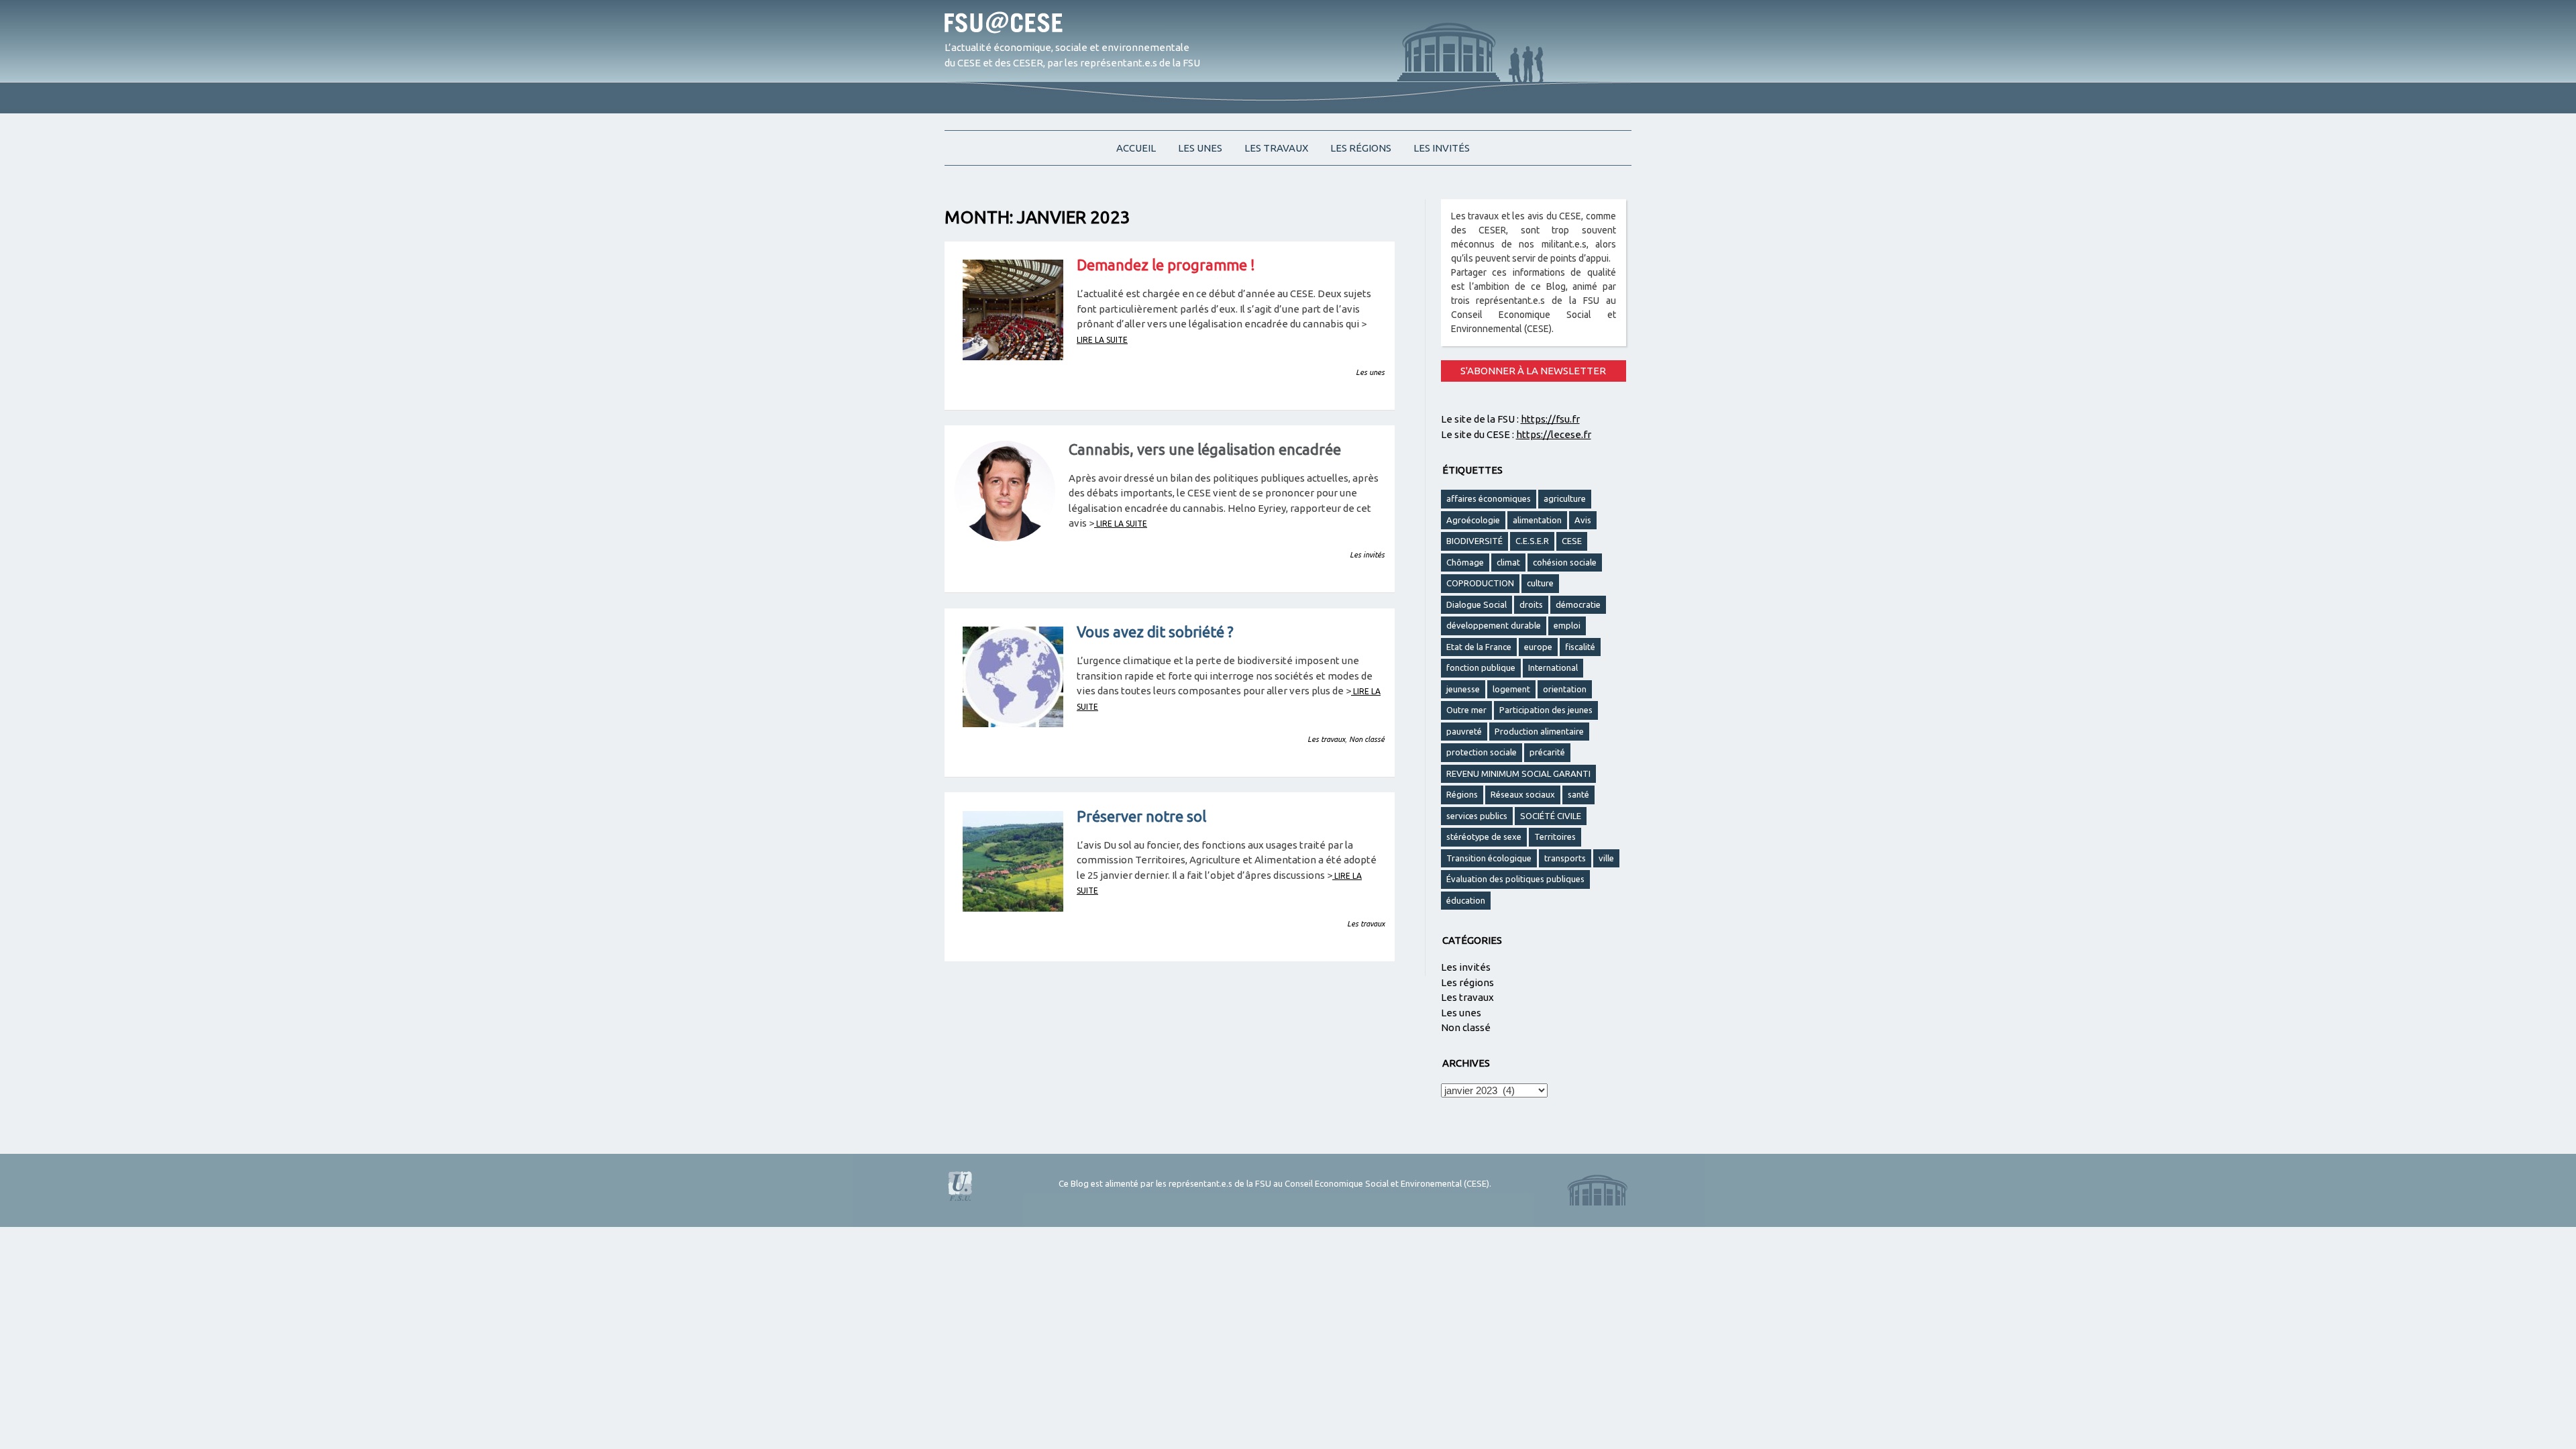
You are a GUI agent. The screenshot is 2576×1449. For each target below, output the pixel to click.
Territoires (1555, 837)
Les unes (1200, 148)
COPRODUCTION (1480, 583)
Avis (1583, 520)
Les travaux (1276, 148)
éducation (1466, 900)
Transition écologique (1489, 858)
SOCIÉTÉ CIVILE (1551, 816)
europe (1538, 647)
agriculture (1565, 498)
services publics (1477, 816)
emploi (1567, 625)
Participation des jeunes (1546, 710)
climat (1508, 562)
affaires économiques (1489, 498)
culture (1540, 583)
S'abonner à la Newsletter (1533, 371)
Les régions (1361, 148)
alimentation (1537, 520)
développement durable (1494, 625)
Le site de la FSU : (1510, 419)
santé (1578, 794)
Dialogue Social (1477, 604)
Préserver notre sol (1141, 816)
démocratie (1578, 604)
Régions (1462, 794)
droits (1531, 604)
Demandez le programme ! (1166, 265)
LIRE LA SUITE (1102, 340)
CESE (1572, 541)
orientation (1565, 689)
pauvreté (1464, 731)
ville (1606, 858)
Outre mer (1466, 710)
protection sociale (1482, 752)
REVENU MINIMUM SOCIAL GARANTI (1518, 773)
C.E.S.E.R (1532, 541)
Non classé (1367, 739)
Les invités (1442, 148)
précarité (1547, 752)
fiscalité (1580, 647)
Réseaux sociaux (1523, 794)
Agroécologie (1473, 520)
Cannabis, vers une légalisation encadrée (1205, 449)
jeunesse (1463, 689)
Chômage (1465, 562)
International (1553, 667)
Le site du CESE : (1516, 434)
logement (1511, 689)
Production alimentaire (1539, 731)
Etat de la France (1479, 647)
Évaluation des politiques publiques (1515, 879)
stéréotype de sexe (1484, 837)
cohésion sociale (1565, 562)
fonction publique (1481, 667)
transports (1565, 858)
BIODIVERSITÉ (1474, 541)
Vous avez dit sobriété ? (1155, 632)
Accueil (1136, 148)
